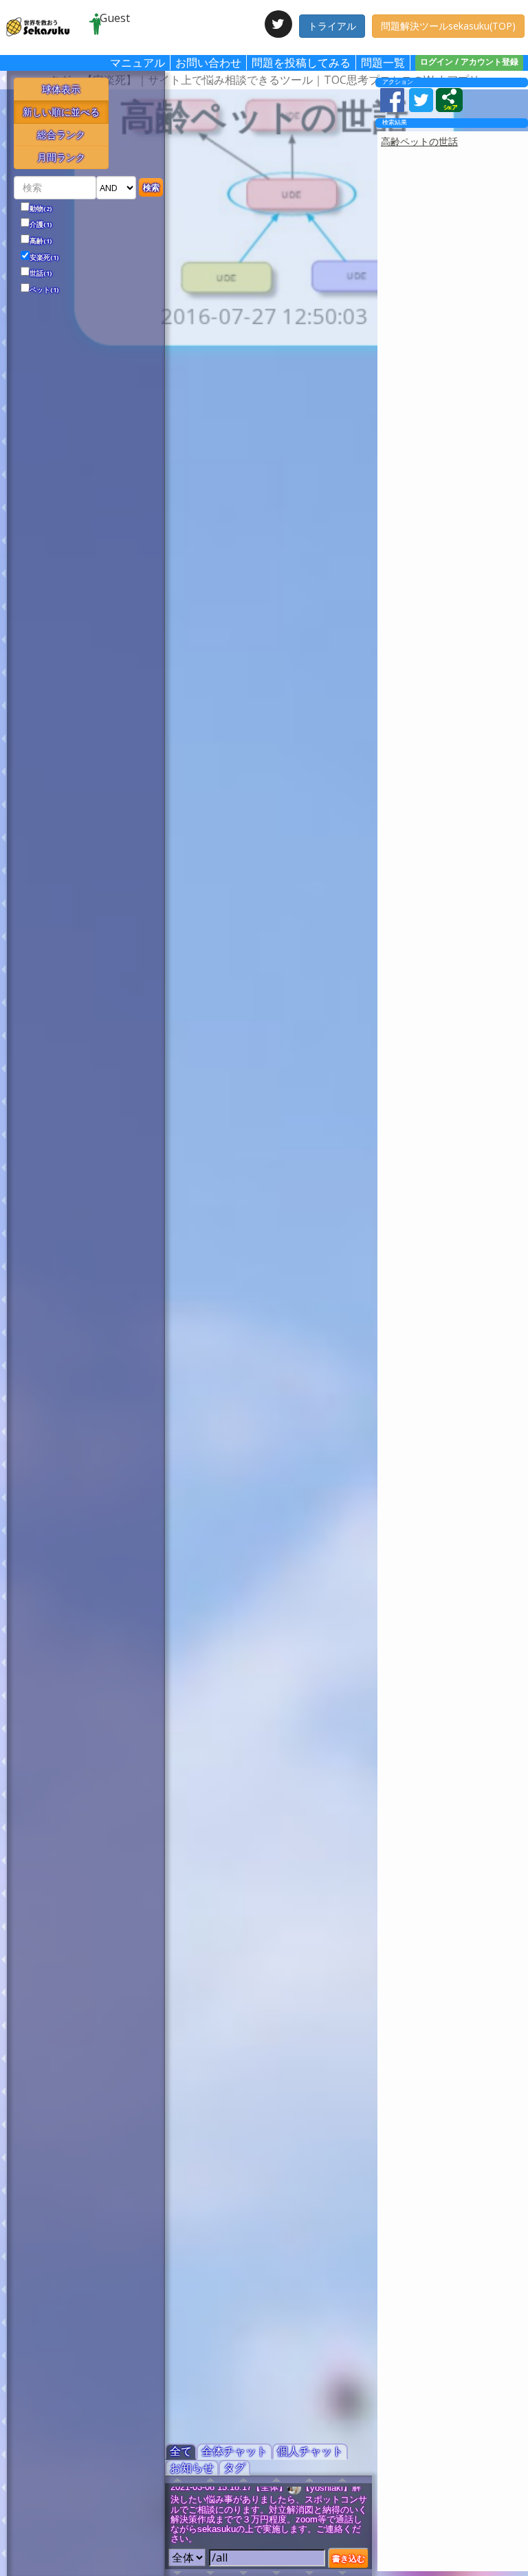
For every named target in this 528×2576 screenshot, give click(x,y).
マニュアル (137, 63)
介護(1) (41, 225)
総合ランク (61, 134)
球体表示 (61, 89)
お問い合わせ (208, 63)
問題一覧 (383, 63)
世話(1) (41, 274)
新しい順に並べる (61, 112)
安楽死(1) (44, 258)
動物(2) (41, 209)
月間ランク (61, 157)
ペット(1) (44, 290)
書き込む (349, 2558)
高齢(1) (41, 241)
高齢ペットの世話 (419, 141)
